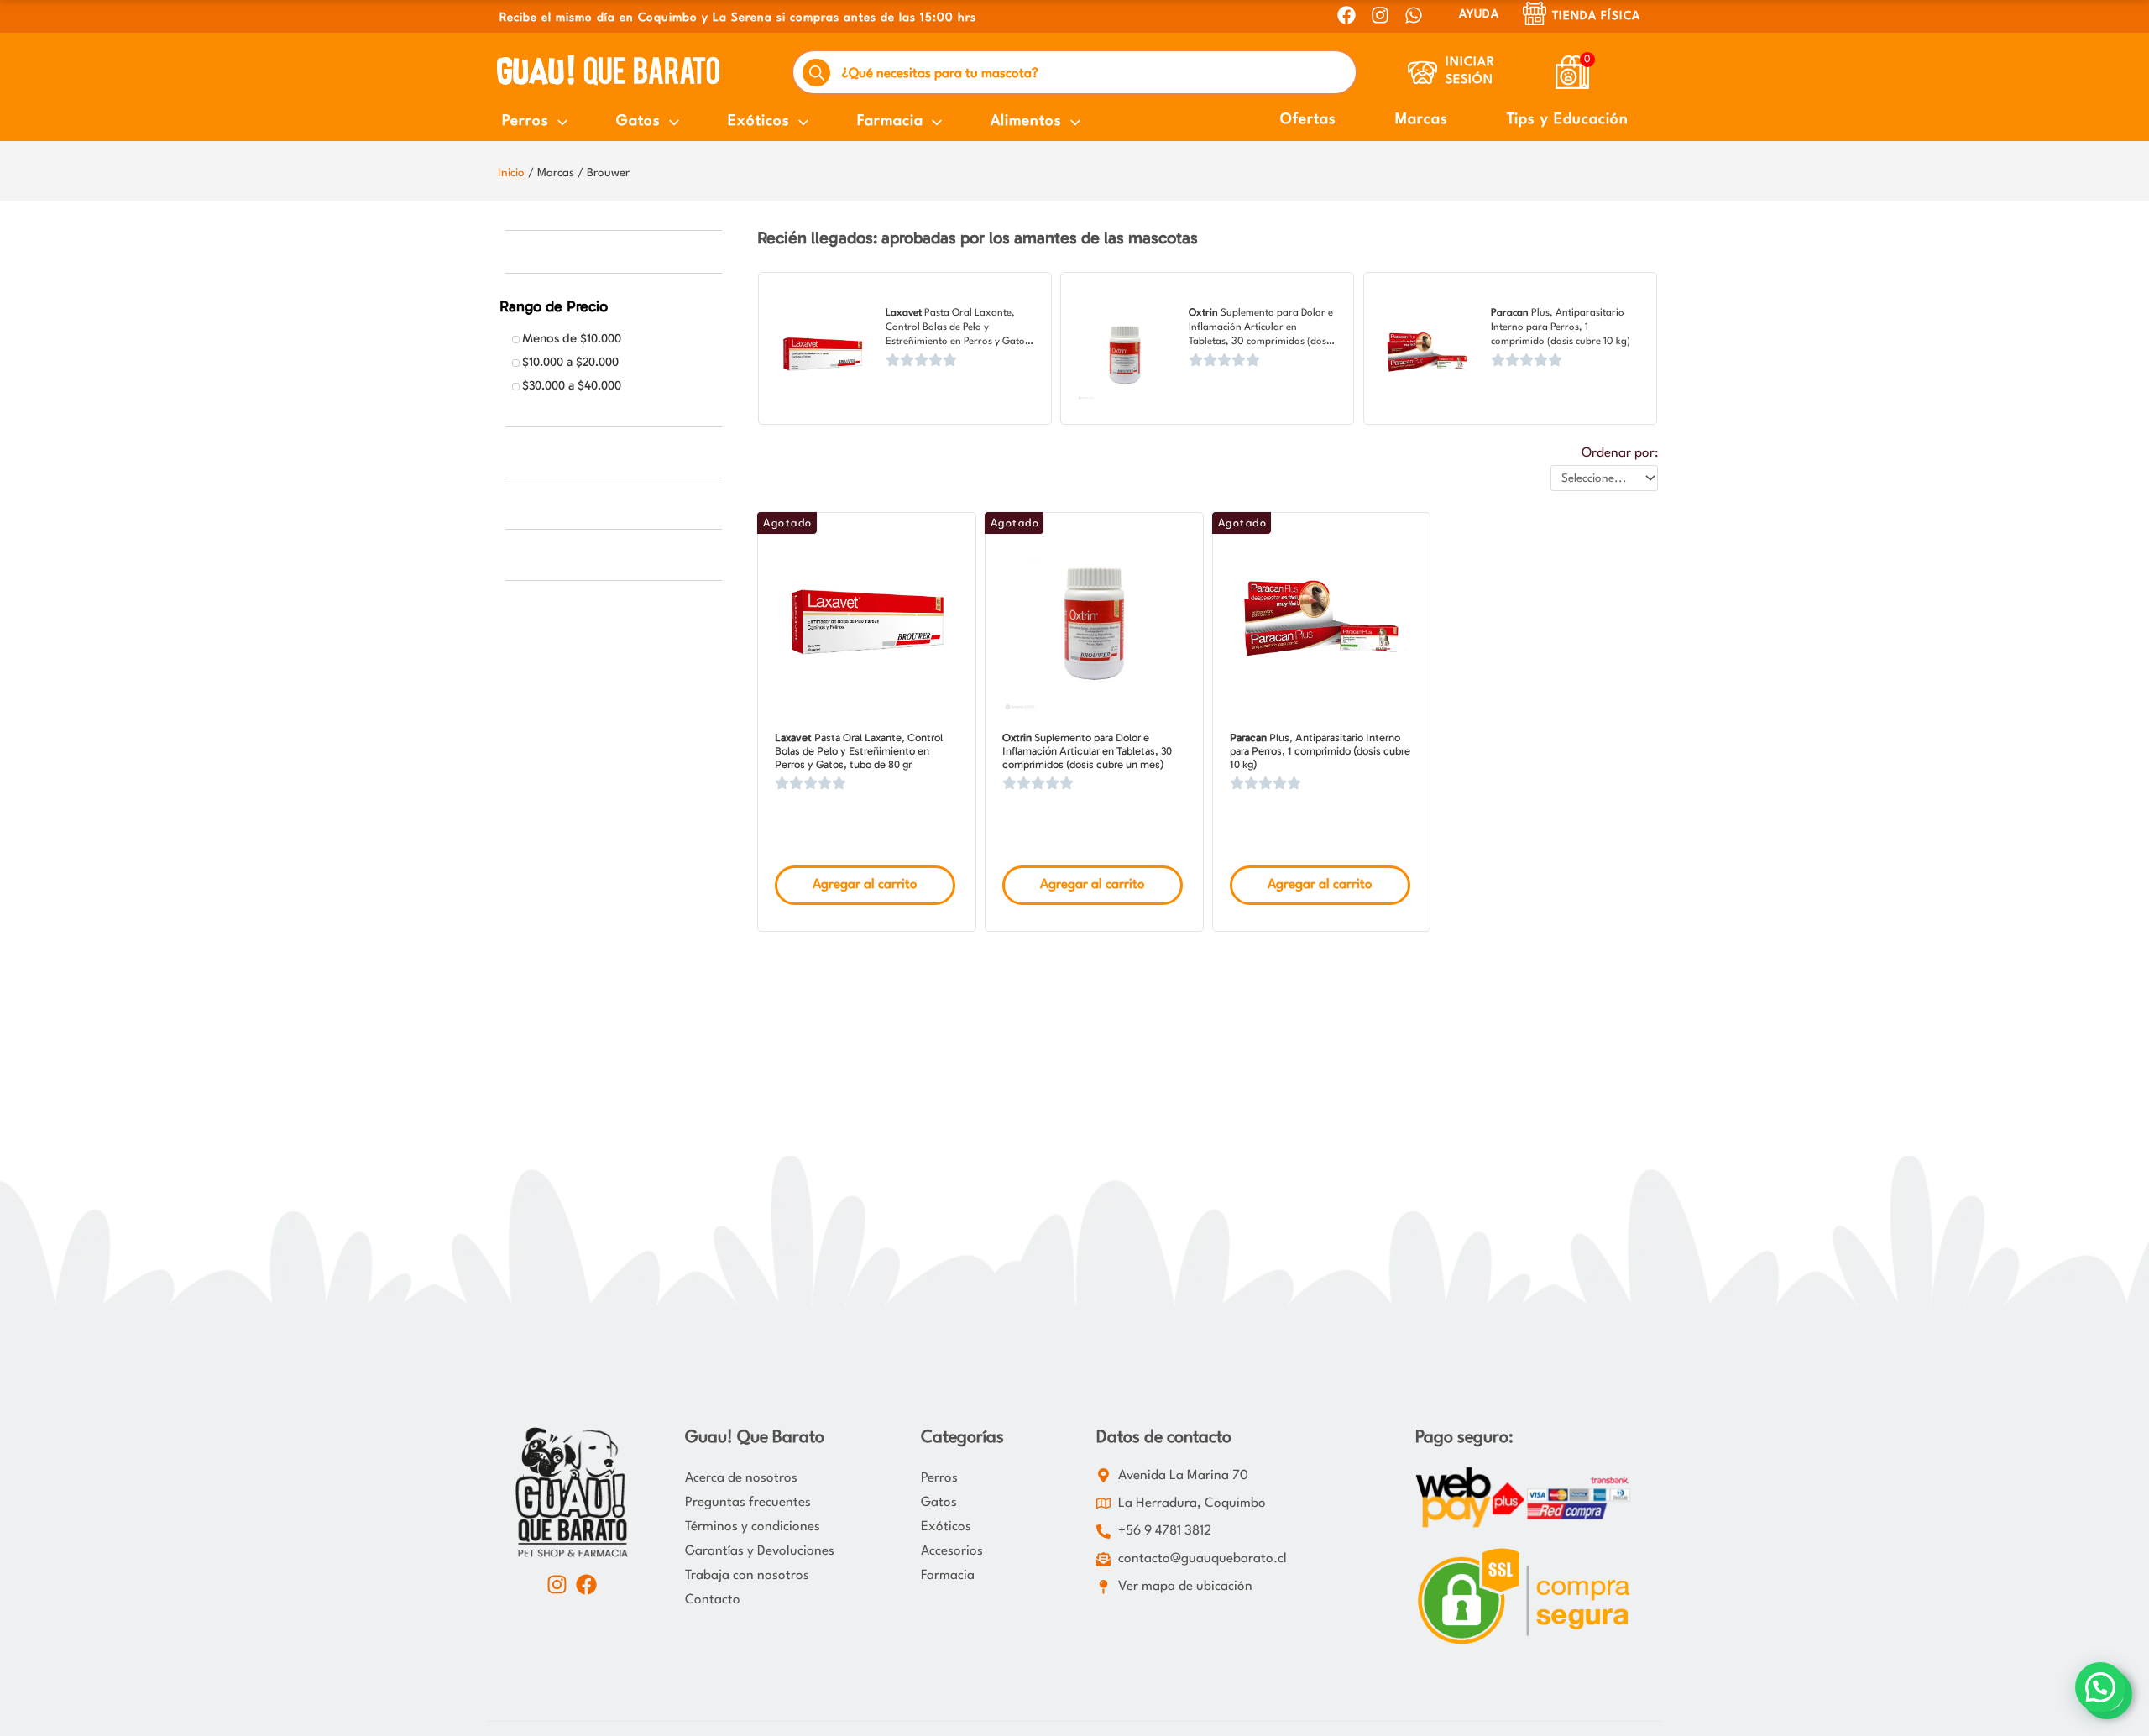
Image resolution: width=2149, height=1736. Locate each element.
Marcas (1422, 120)
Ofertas (1308, 120)
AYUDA (1479, 14)
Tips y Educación (1568, 120)
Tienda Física (1596, 16)
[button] (2100, 1687)
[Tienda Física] (1535, 13)
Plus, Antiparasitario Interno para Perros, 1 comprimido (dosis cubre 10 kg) (1561, 327)
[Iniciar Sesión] (1422, 73)
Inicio (511, 173)
